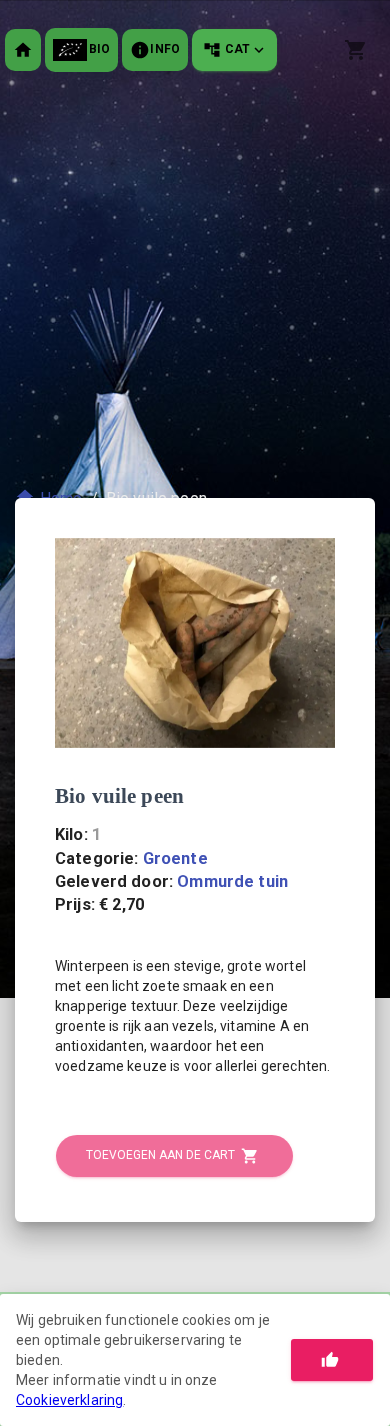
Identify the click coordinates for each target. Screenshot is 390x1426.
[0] (358, 50)
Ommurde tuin (232, 881)
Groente (175, 858)
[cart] (356, 50)
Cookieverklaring (69, 1400)
